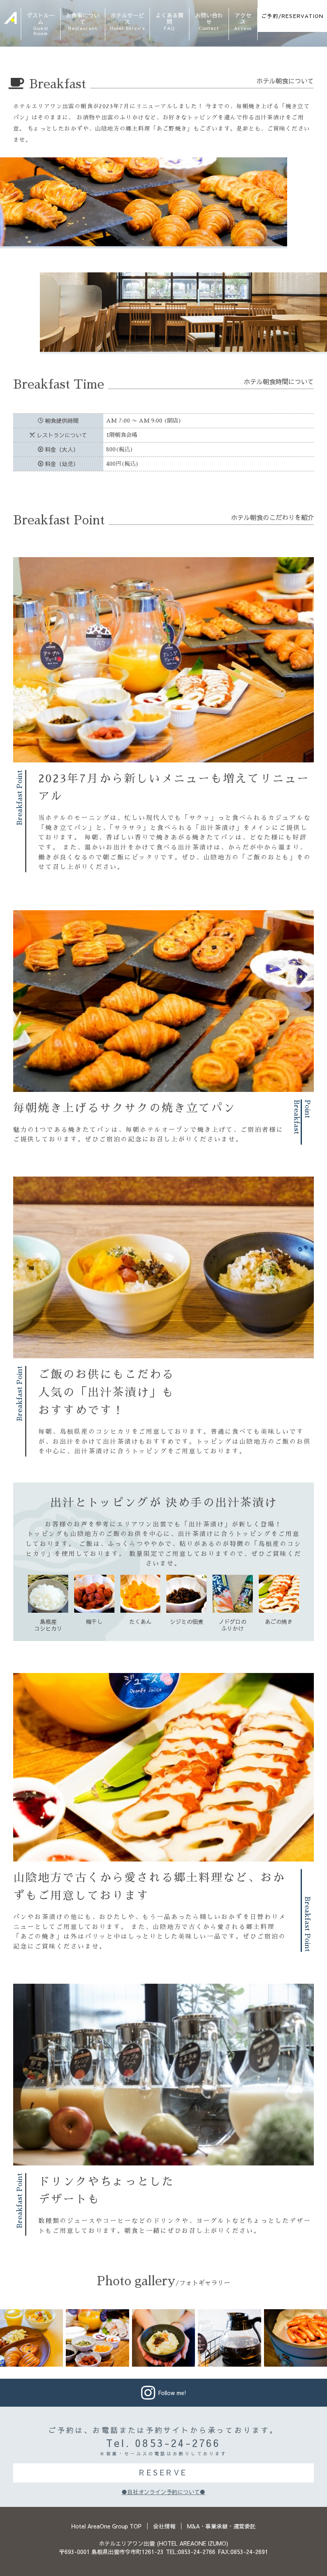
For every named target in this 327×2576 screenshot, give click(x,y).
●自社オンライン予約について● (163, 2492)
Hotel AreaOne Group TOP (106, 2526)
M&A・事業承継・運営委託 (221, 2526)
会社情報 (164, 2526)
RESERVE (163, 2472)
